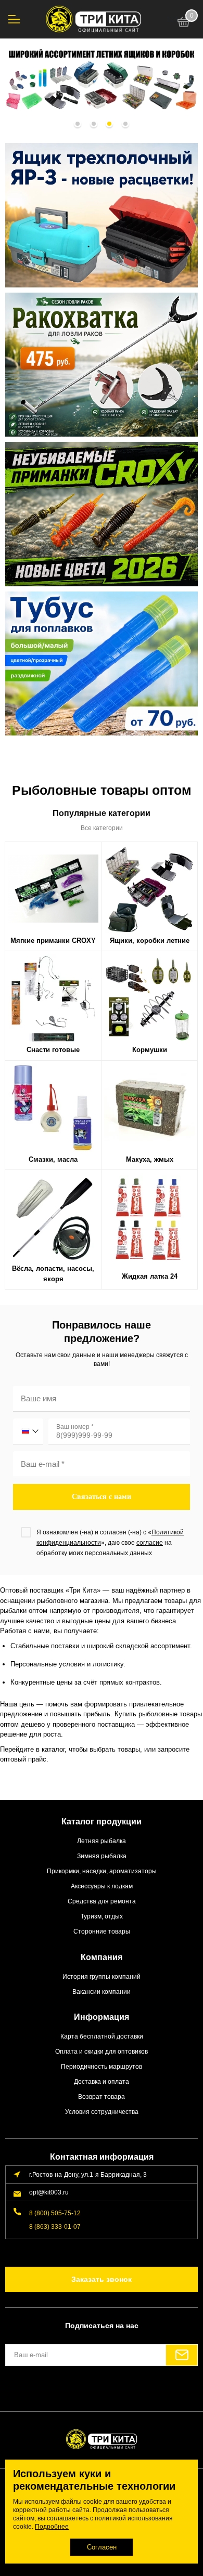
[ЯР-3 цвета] (102, 215)
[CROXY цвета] (102, 514)
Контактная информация (102, 2157)
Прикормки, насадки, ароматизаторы (102, 1871)
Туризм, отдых (102, 1916)
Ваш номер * (75, 1427)
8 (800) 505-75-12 (55, 2213)
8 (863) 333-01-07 (55, 2226)
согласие (150, 1543)
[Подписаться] (182, 2355)
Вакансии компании (102, 1992)
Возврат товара (102, 2097)
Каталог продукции (102, 1822)
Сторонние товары (102, 1931)
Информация (102, 2017)
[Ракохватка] (102, 365)
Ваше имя (39, 1398)
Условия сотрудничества (102, 2112)
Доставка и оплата (102, 2081)
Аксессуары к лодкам (102, 1886)
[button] (78, 124)
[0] (184, 23)
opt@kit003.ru (49, 2192)
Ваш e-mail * (43, 1464)
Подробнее (52, 2527)
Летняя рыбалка (102, 1841)
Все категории (102, 828)
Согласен (102, 2547)
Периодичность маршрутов (102, 2066)
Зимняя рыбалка (102, 1856)
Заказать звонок (102, 2279)
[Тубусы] (102, 664)
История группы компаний (102, 1976)
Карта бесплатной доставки (102, 2036)
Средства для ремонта (102, 1901)
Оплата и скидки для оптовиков (102, 2051)
